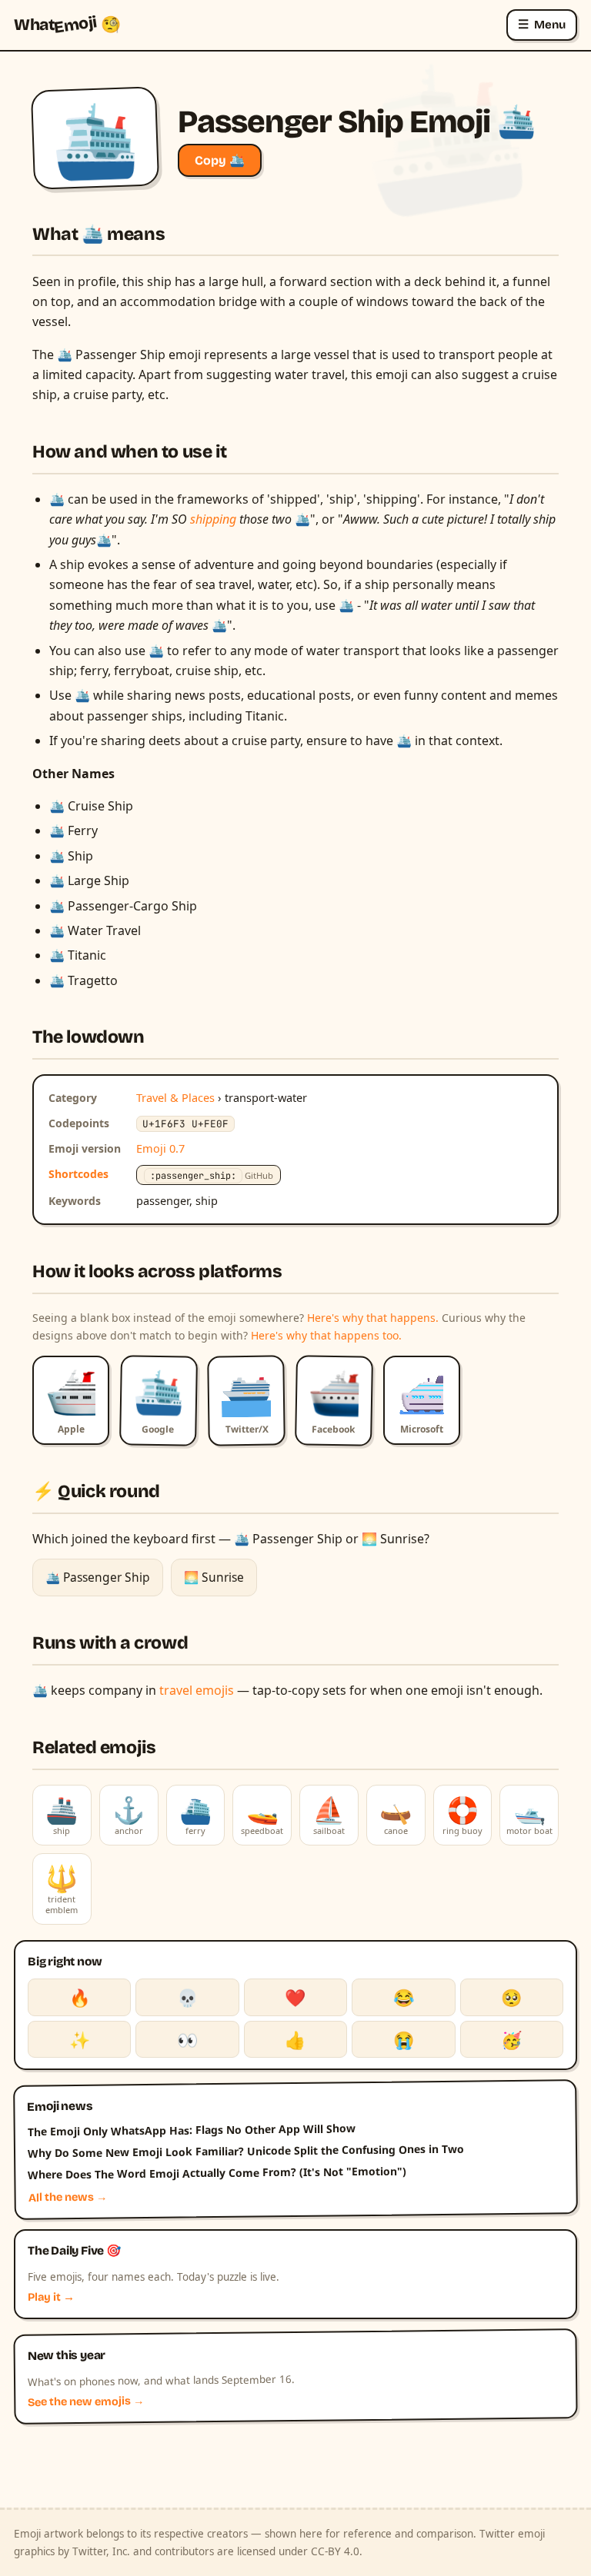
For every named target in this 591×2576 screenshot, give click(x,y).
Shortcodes (78, 1174)
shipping (215, 519)
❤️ (295, 1997)
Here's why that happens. (373, 1318)
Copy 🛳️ (220, 160)
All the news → (68, 2198)
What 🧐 (67, 25)
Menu (542, 24)
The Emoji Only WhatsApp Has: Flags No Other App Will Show (192, 2130)
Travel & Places (175, 1097)
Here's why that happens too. (326, 1335)
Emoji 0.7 (160, 1148)
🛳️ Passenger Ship (98, 1577)
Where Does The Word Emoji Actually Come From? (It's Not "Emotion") (217, 2172)
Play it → (51, 2297)
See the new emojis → (86, 2402)
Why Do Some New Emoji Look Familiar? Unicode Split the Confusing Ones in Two (246, 2150)
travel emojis (197, 1690)
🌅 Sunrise (214, 1577)
